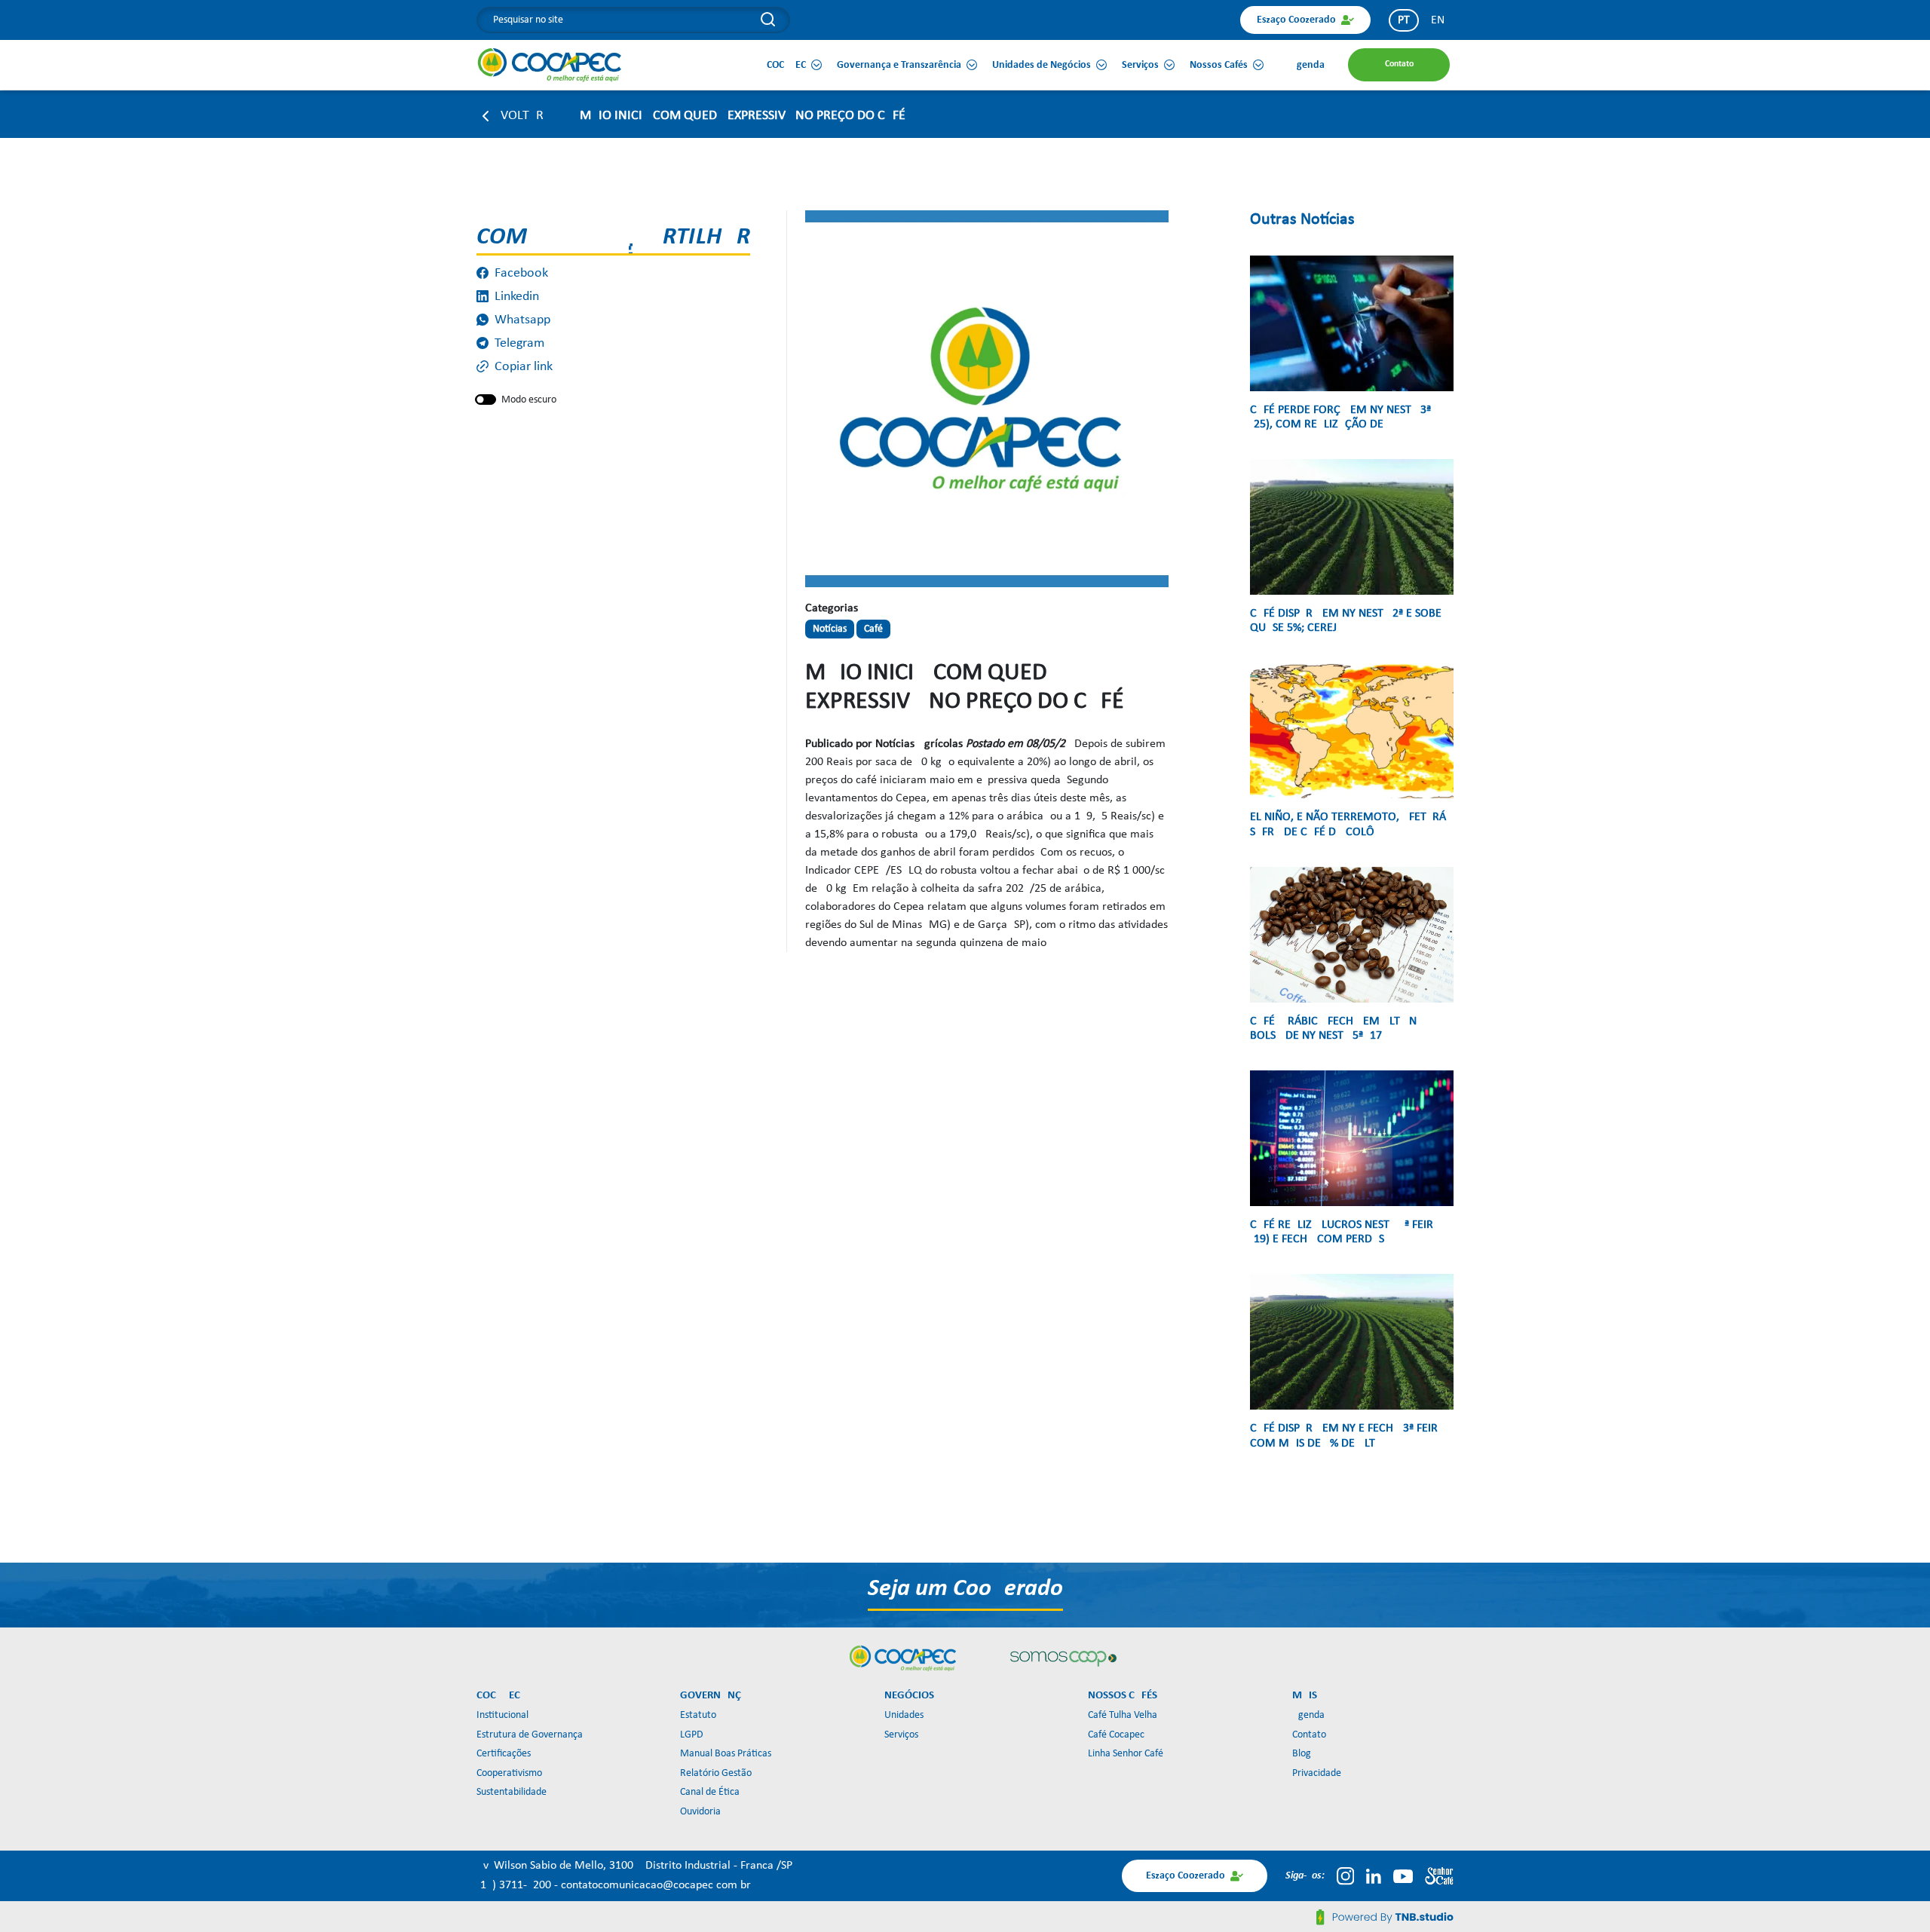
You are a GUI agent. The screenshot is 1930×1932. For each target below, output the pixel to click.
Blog (1302, 1754)
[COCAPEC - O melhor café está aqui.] (550, 65)
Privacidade (1317, 1773)
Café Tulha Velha (1123, 1715)
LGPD (692, 1735)
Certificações (504, 1754)
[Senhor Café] (1439, 1876)
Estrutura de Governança (530, 1735)
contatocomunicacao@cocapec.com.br (656, 1885)
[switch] (486, 400)
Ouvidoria (700, 1812)
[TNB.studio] (1385, 1917)
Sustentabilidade (512, 1792)
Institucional (502, 1715)
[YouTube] (1403, 1876)
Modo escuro (529, 400)
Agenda (1308, 1715)
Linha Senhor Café (1126, 1754)
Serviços (901, 1735)
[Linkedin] (1374, 1876)
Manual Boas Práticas (726, 1754)
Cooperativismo (509, 1773)
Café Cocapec (1116, 1735)
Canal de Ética (710, 1792)
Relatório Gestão (716, 1773)
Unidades (904, 1715)
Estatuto (698, 1715)
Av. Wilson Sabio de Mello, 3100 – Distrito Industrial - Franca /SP (634, 1866)
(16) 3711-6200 (515, 1885)
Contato (1309, 1735)
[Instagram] (1345, 1876)
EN (1438, 20)
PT (1404, 20)
